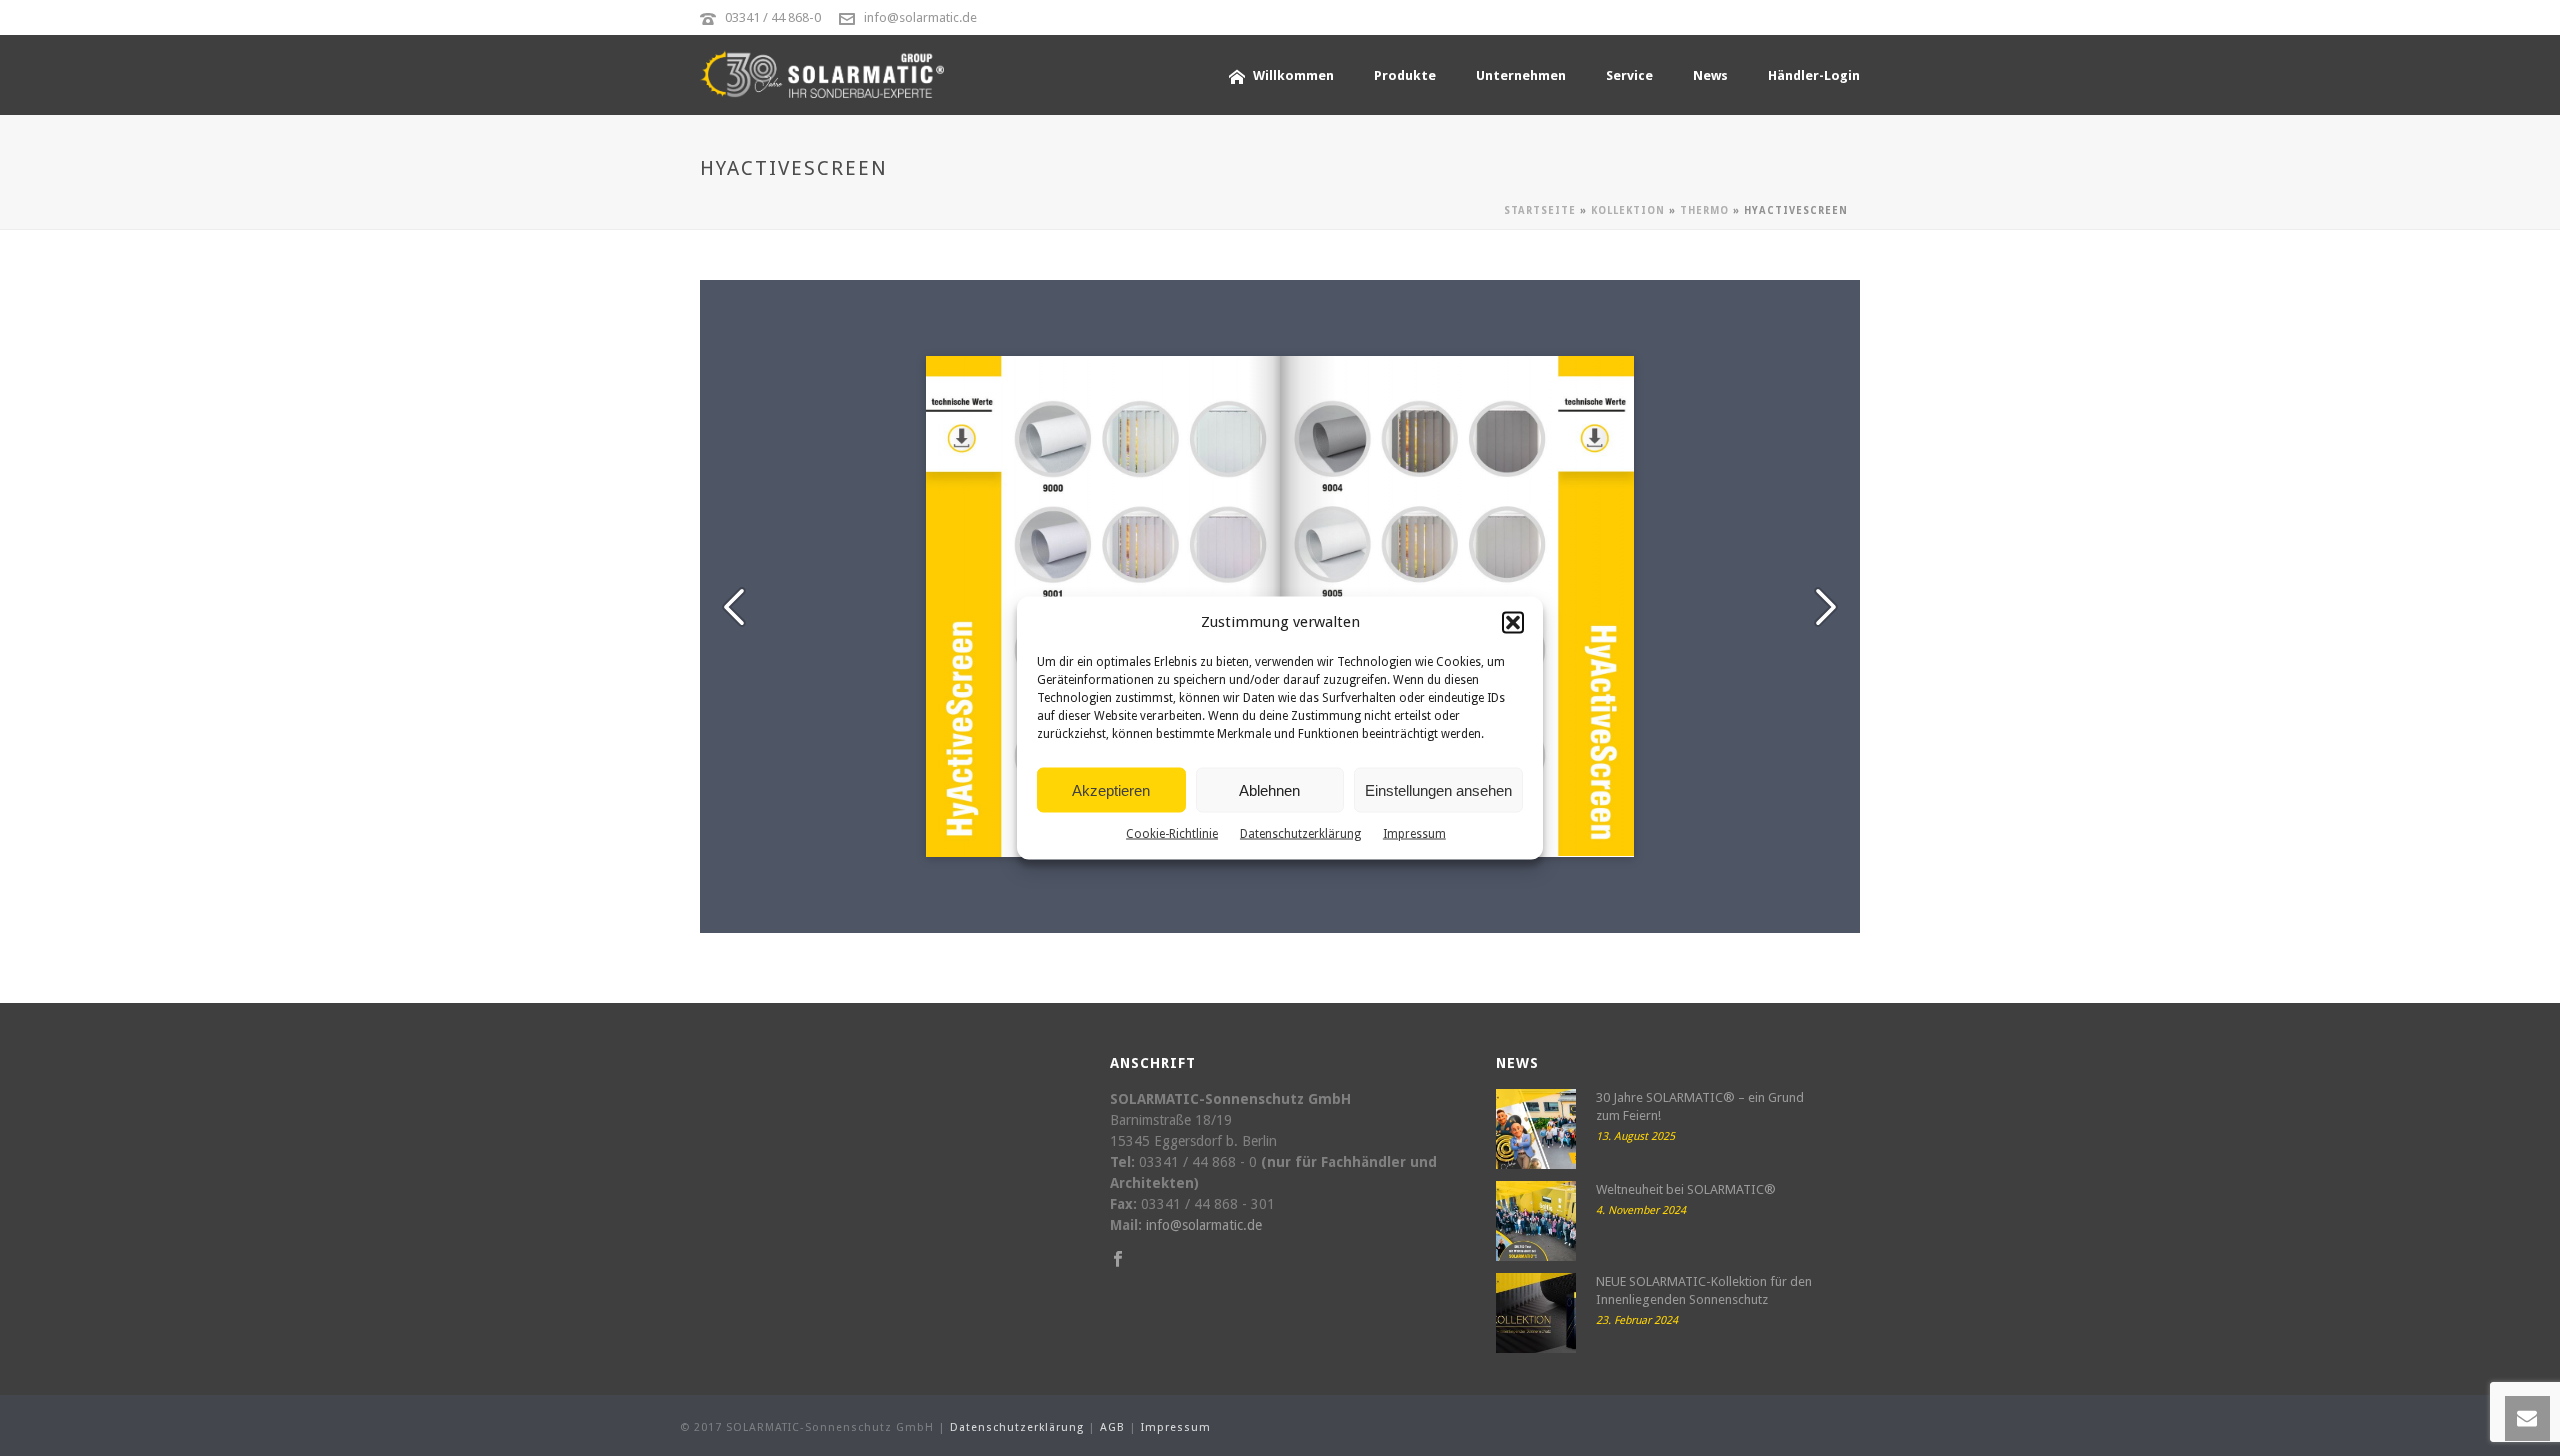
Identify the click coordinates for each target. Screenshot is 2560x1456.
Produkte (1405, 75)
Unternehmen (1521, 75)
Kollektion (1628, 210)
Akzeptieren (1111, 789)
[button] (1513, 622)
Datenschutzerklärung (1300, 834)
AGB (1112, 1427)
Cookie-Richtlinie (1172, 834)
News (1710, 75)
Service (1629, 75)
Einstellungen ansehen (1438, 789)
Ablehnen (1269, 789)
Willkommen (1293, 75)
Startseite (1540, 210)
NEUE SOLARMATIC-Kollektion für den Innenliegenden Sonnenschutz (1704, 1290)
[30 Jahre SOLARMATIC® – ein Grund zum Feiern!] (1536, 1129)
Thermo (1704, 210)
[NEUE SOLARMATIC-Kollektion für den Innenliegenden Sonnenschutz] (1536, 1313)
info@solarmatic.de (920, 17)
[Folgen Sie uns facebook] (1118, 1260)
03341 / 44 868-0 (773, 17)
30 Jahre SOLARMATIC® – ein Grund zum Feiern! (1700, 1106)
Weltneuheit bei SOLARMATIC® (1686, 1189)
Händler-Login (1814, 75)
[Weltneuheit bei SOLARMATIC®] (1536, 1221)
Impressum (1414, 834)
